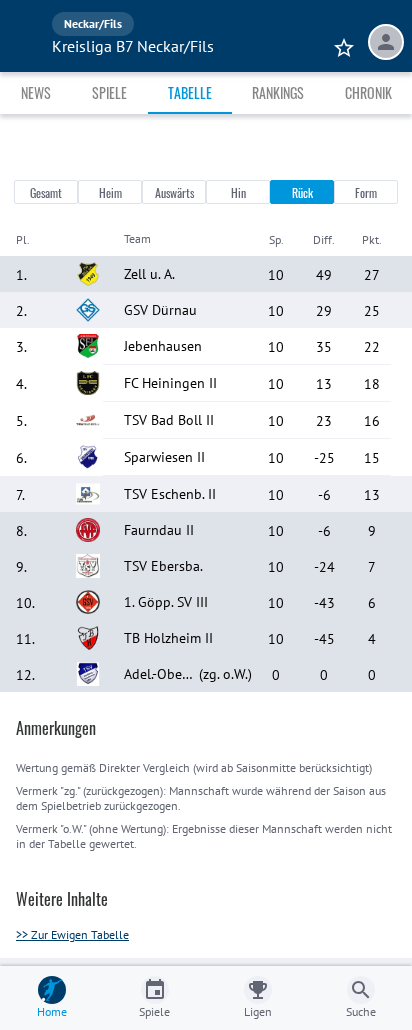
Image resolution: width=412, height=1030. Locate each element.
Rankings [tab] (278, 92)
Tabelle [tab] (190, 92)
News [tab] (36, 92)
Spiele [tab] (109, 92)
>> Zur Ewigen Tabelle (72, 934)
